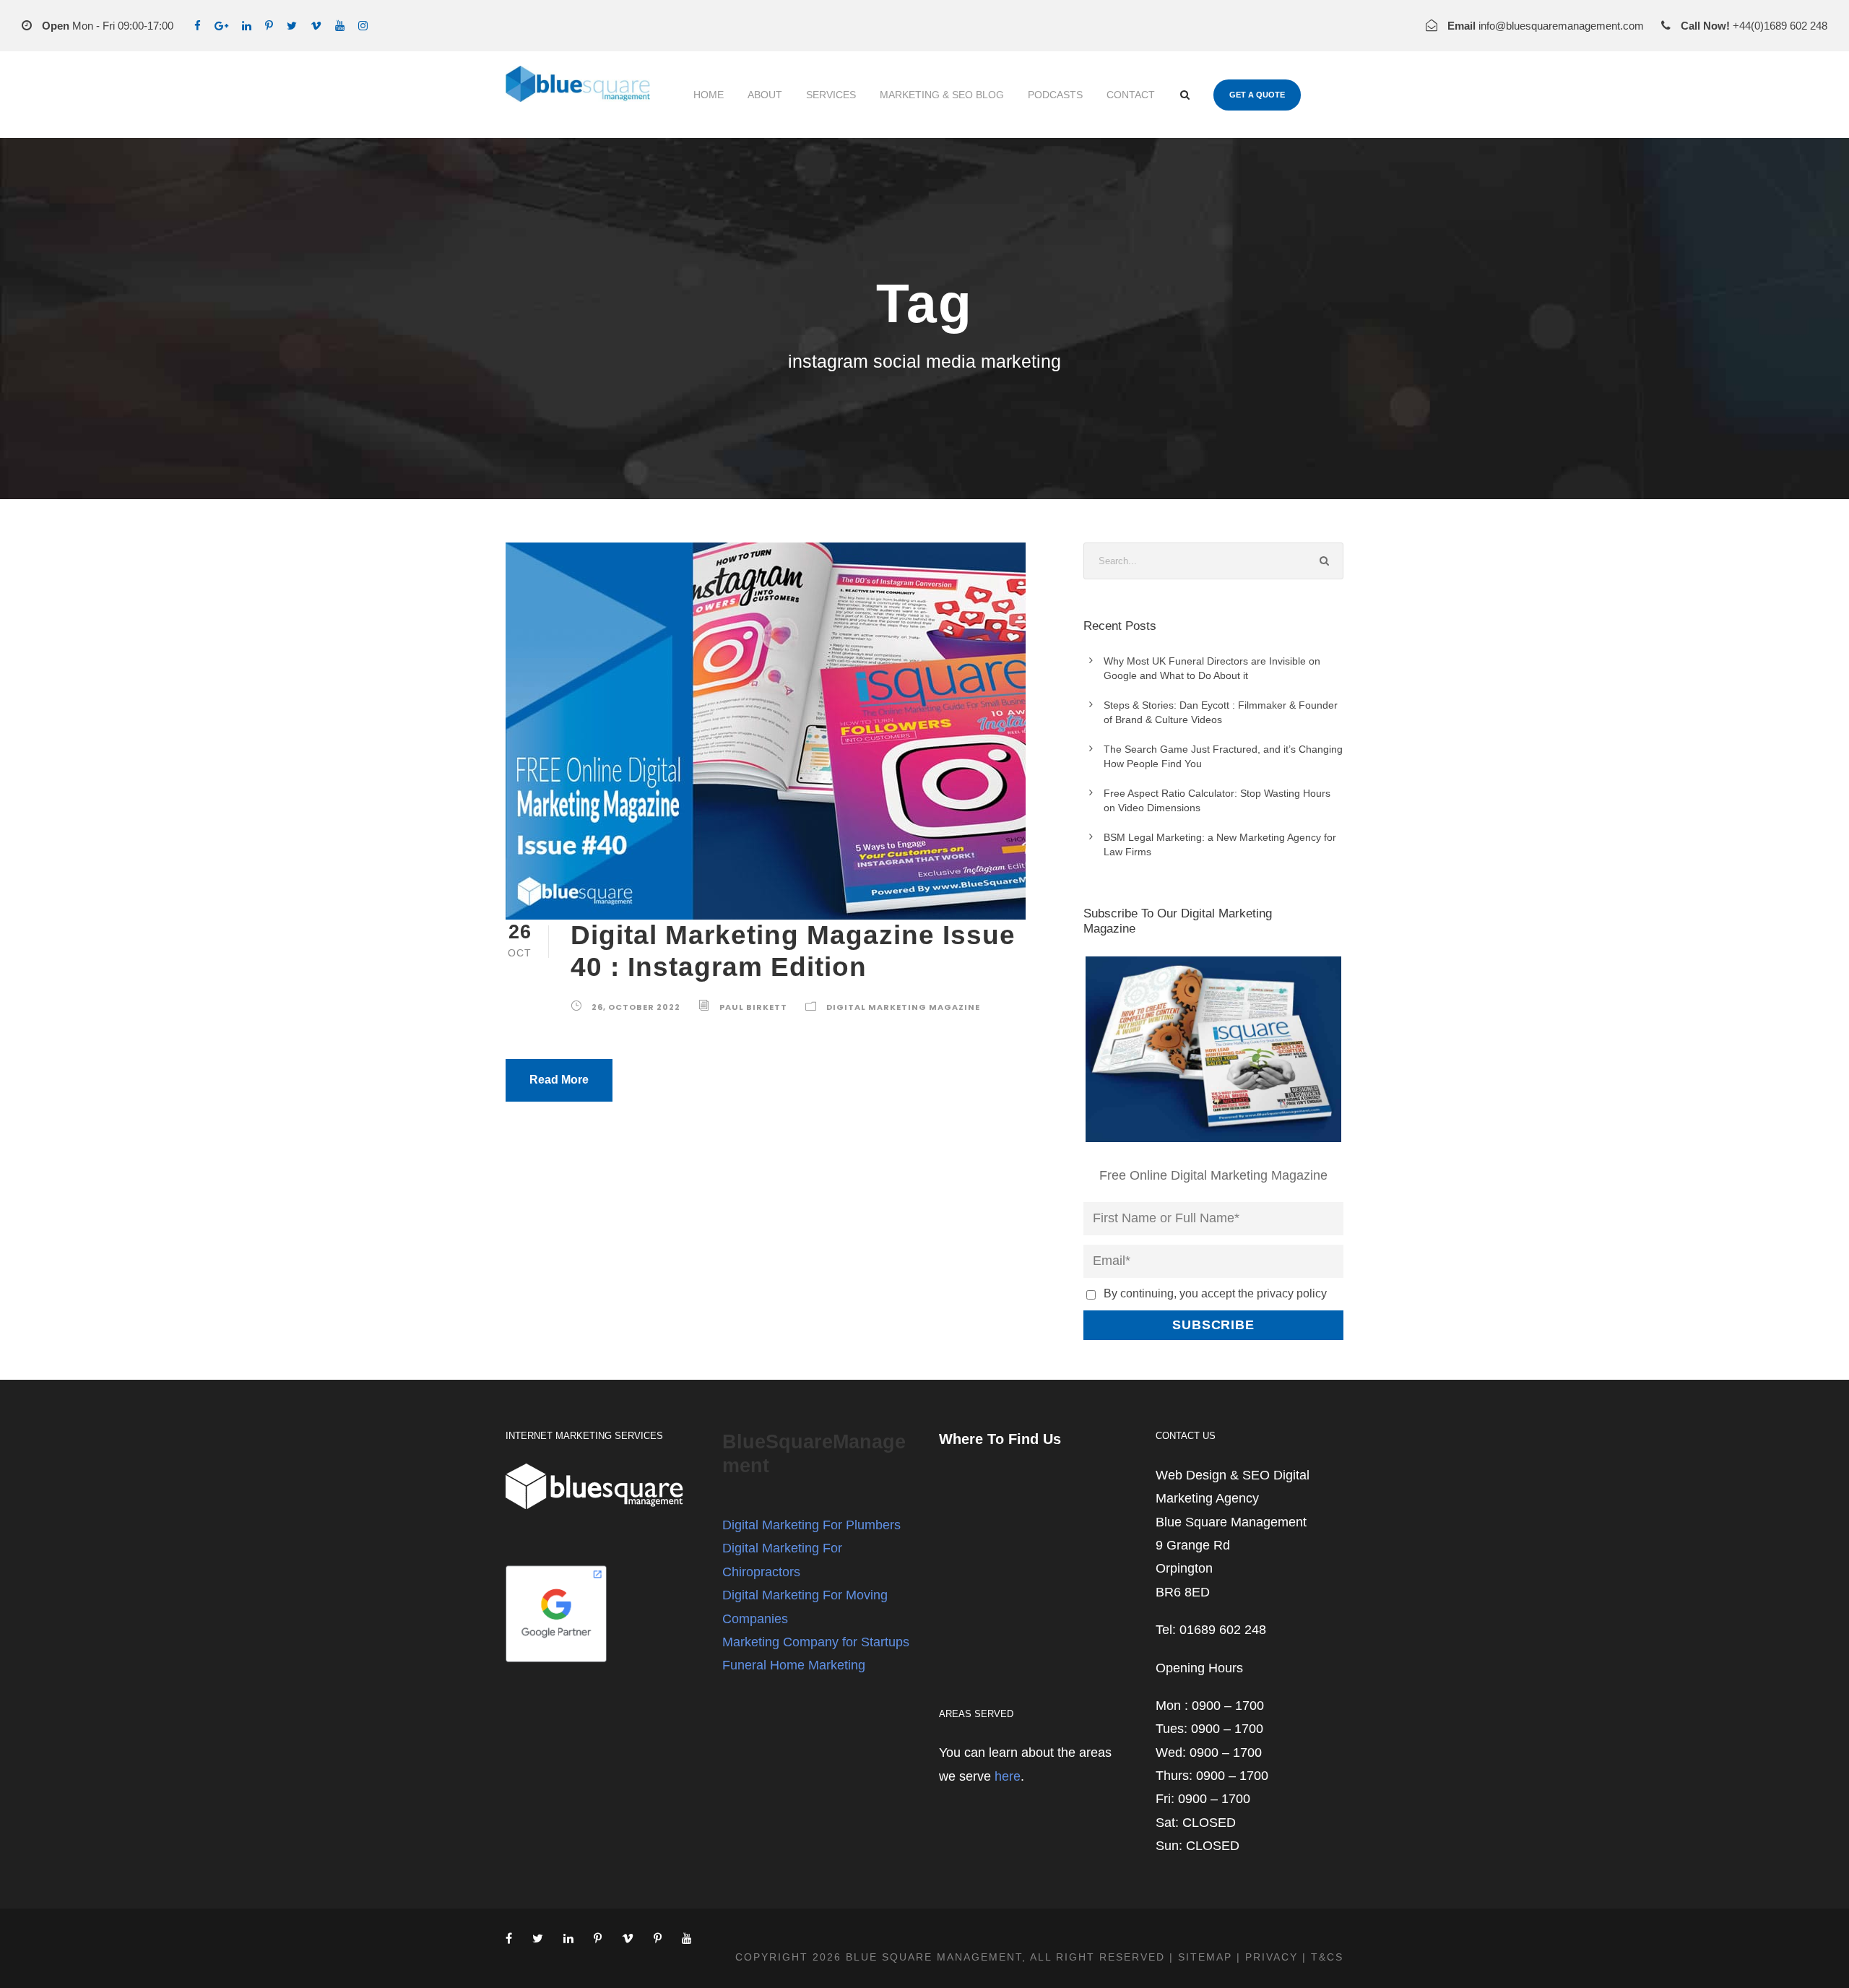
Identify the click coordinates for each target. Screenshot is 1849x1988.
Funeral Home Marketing (794, 1665)
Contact (1131, 95)
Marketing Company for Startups (816, 1642)
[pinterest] (269, 26)
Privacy (1272, 1957)
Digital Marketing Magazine (903, 1007)
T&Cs (1327, 1957)
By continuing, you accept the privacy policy (1215, 1293)
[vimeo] (316, 26)
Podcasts (1055, 95)
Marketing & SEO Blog (942, 95)
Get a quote (1257, 95)
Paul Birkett (753, 1007)
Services (831, 95)
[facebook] (198, 26)
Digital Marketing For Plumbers (811, 1525)
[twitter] (292, 26)
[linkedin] (247, 26)
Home (709, 95)
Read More (559, 1080)
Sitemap (1205, 1957)
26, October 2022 (636, 1007)
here (1008, 1776)
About (765, 95)
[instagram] (363, 26)
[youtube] (340, 26)
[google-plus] (221, 26)
